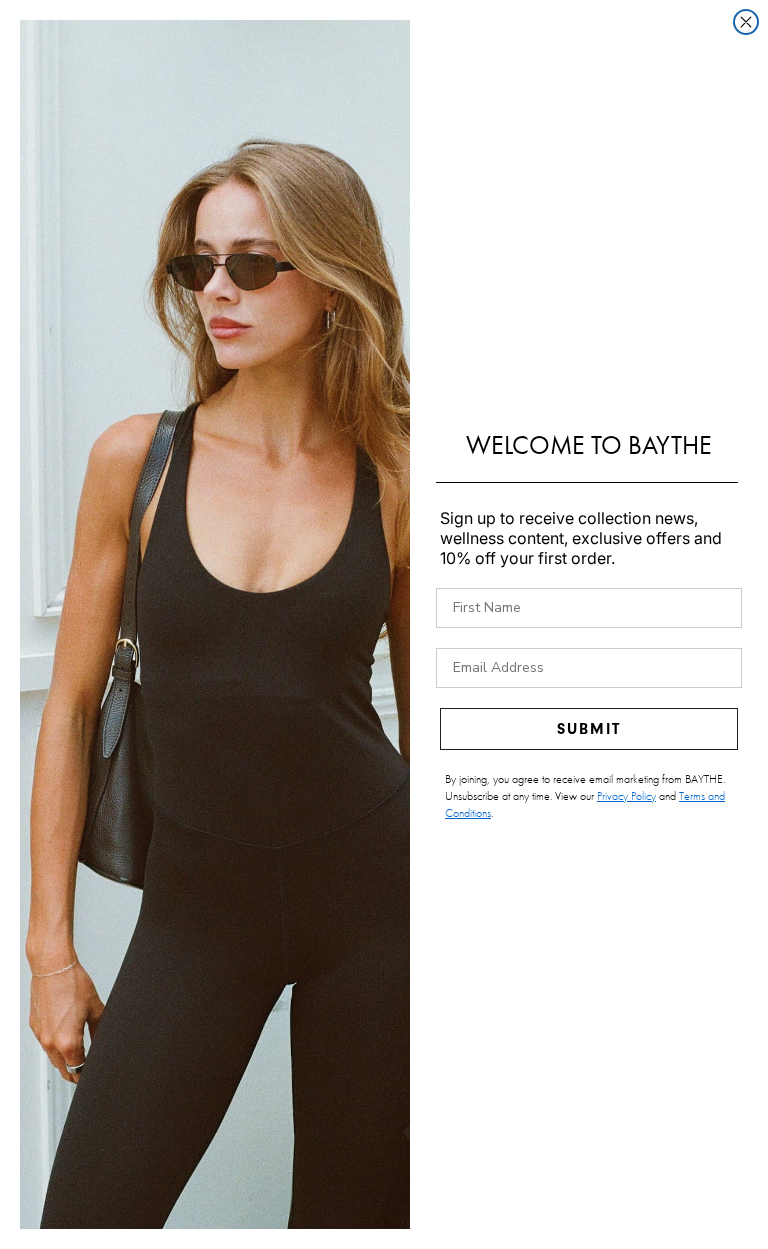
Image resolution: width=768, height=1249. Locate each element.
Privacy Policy (626, 796)
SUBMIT (589, 729)
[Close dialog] (746, 22)
